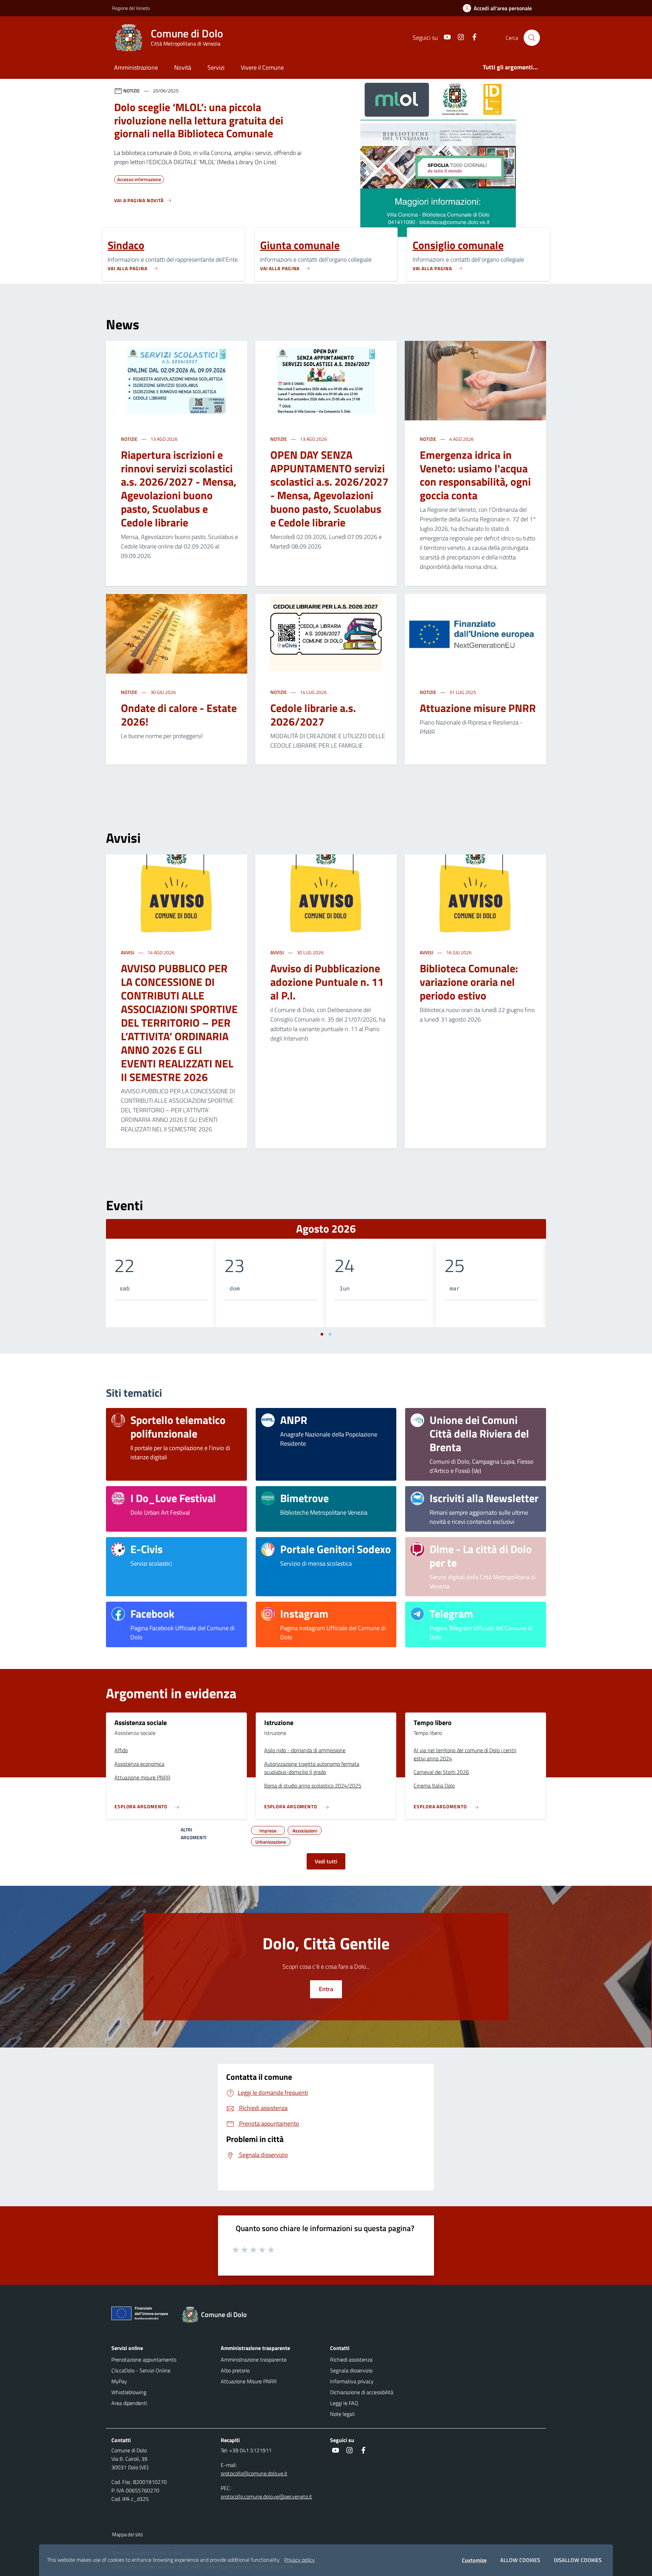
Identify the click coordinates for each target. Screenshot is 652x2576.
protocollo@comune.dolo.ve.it (254, 2473)
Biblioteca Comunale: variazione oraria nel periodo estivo (469, 982)
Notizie (130, 439)
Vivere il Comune (262, 67)
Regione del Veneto (131, 8)
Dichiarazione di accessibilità (362, 2392)
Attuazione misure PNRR (478, 708)
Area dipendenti (129, 2403)
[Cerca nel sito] (532, 38)
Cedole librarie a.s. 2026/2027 (313, 715)
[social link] (445, 38)
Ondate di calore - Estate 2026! (179, 715)
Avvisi (128, 952)
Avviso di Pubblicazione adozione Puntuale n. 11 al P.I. (327, 982)
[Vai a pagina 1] (322, 1334)
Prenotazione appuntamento (144, 2360)
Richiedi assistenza (351, 2360)
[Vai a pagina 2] (330, 1334)
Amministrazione (136, 67)
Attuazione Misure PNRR (249, 2381)
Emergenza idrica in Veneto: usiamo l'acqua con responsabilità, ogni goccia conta (475, 475)
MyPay (119, 2381)
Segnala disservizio (351, 2370)
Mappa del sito (128, 2534)
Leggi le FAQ (344, 2403)
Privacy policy (300, 2560)
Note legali (342, 2414)
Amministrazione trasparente (254, 2360)
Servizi (216, 67)
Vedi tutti (326, 1861)
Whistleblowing (129, 2392)
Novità (183, 67)
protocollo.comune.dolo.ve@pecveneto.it (266, 2496)
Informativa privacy (352, 2381)
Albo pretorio (235, 2370)
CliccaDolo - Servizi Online (141, 2370)
